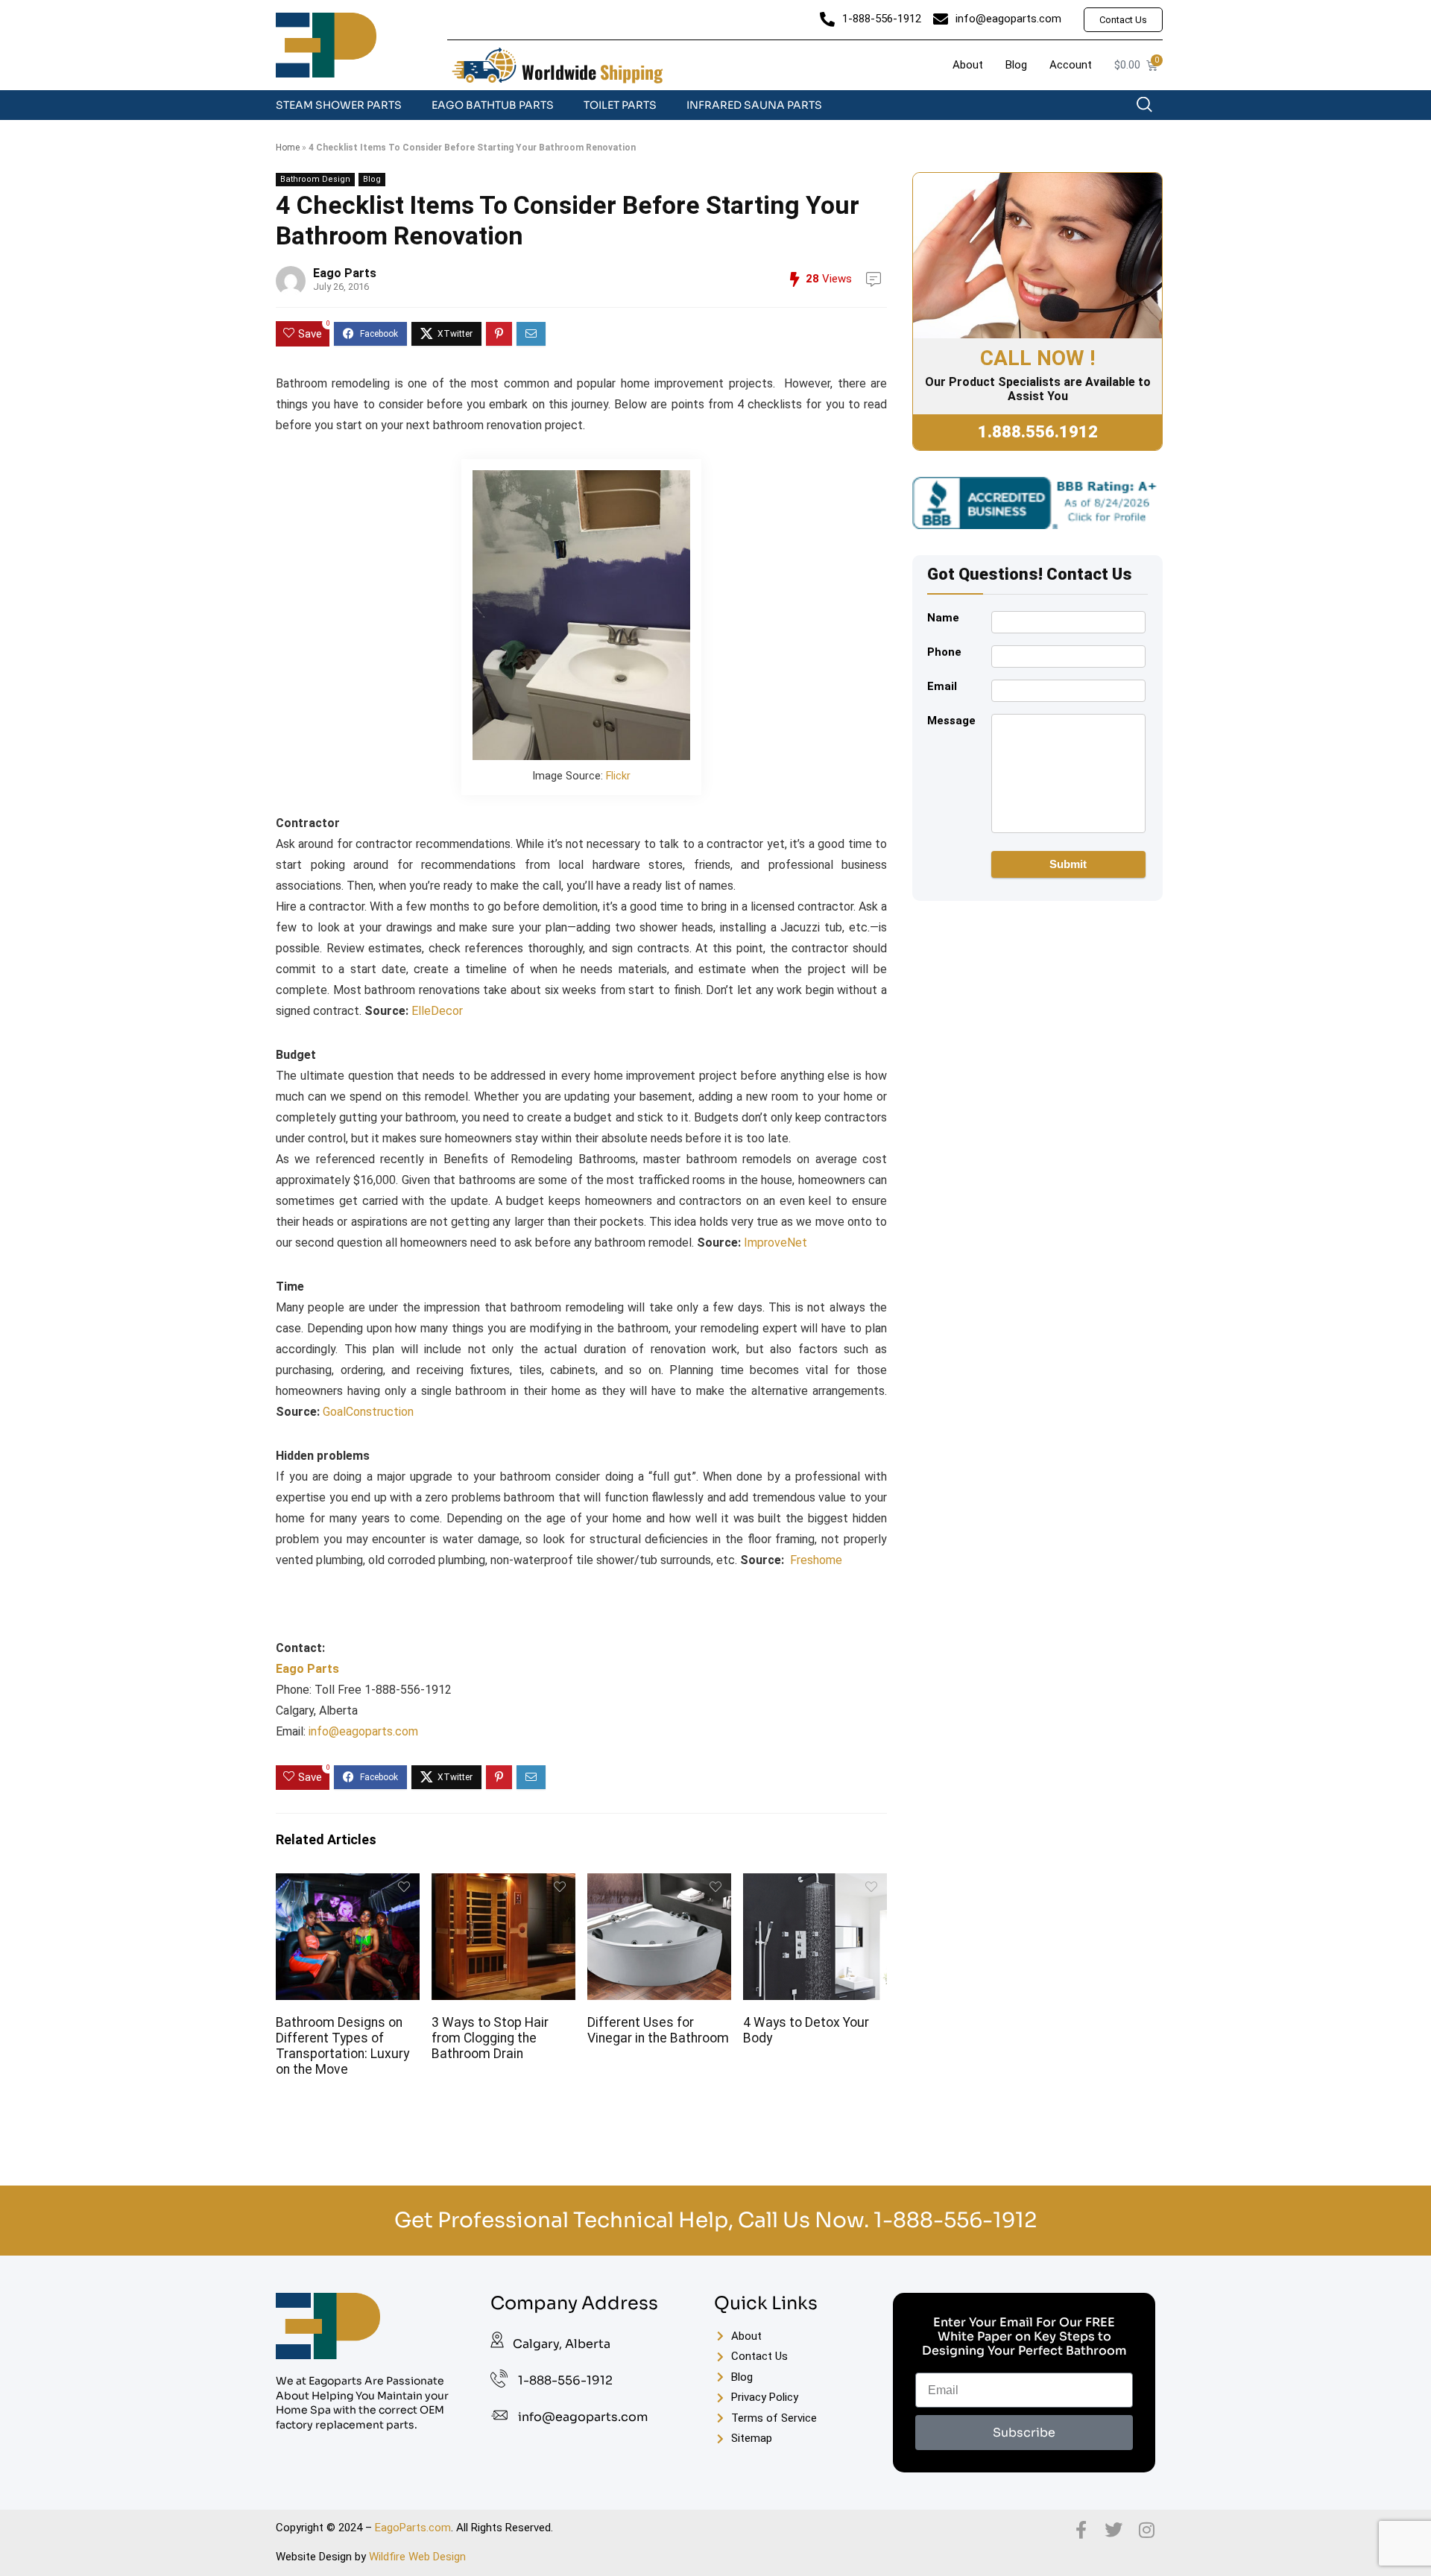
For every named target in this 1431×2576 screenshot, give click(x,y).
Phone (944, 652)
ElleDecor (437, 1011)
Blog (372, 179)
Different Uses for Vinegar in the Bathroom (658, 2030)
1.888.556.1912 (1038, 432)
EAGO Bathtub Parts (493, 105)
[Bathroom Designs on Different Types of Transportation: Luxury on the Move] (347, 1883)
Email (942, 686)
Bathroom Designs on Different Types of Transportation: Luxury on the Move (342, 2046)
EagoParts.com (413, 2528)
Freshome (816, 1560)
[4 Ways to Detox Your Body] (815, 1883)
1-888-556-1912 (955, 2220)
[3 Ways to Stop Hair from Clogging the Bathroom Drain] (503, 1883)
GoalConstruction (368, 1412)
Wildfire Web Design (417, 2557)
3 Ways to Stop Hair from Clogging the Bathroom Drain (490, 2038)
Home (288, 148)
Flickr (618, 776)
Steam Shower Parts (339, 105)
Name (943, 618)
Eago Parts (345, 273)
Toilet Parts (620, 105)
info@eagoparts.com (363, 1731)
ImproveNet (775, 1243)
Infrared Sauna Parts (754, 105)
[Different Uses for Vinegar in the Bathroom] (659, 1883)
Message (951, 721)
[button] (1152, 108)
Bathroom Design (315, 179)
